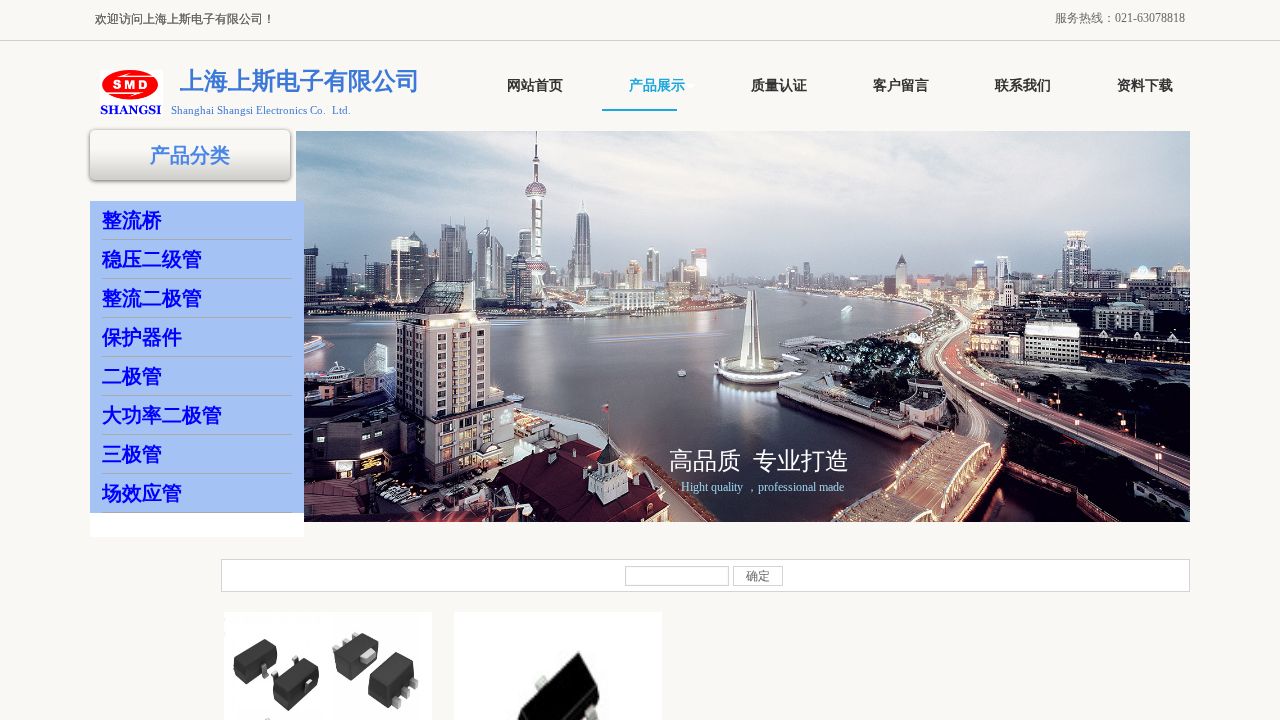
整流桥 (132, 220)
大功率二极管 (162, 415)
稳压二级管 (152, 259)
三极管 (132, 454)
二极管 (132, 376)
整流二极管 (152, 298)
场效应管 (142, 493)
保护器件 (142, 337)
